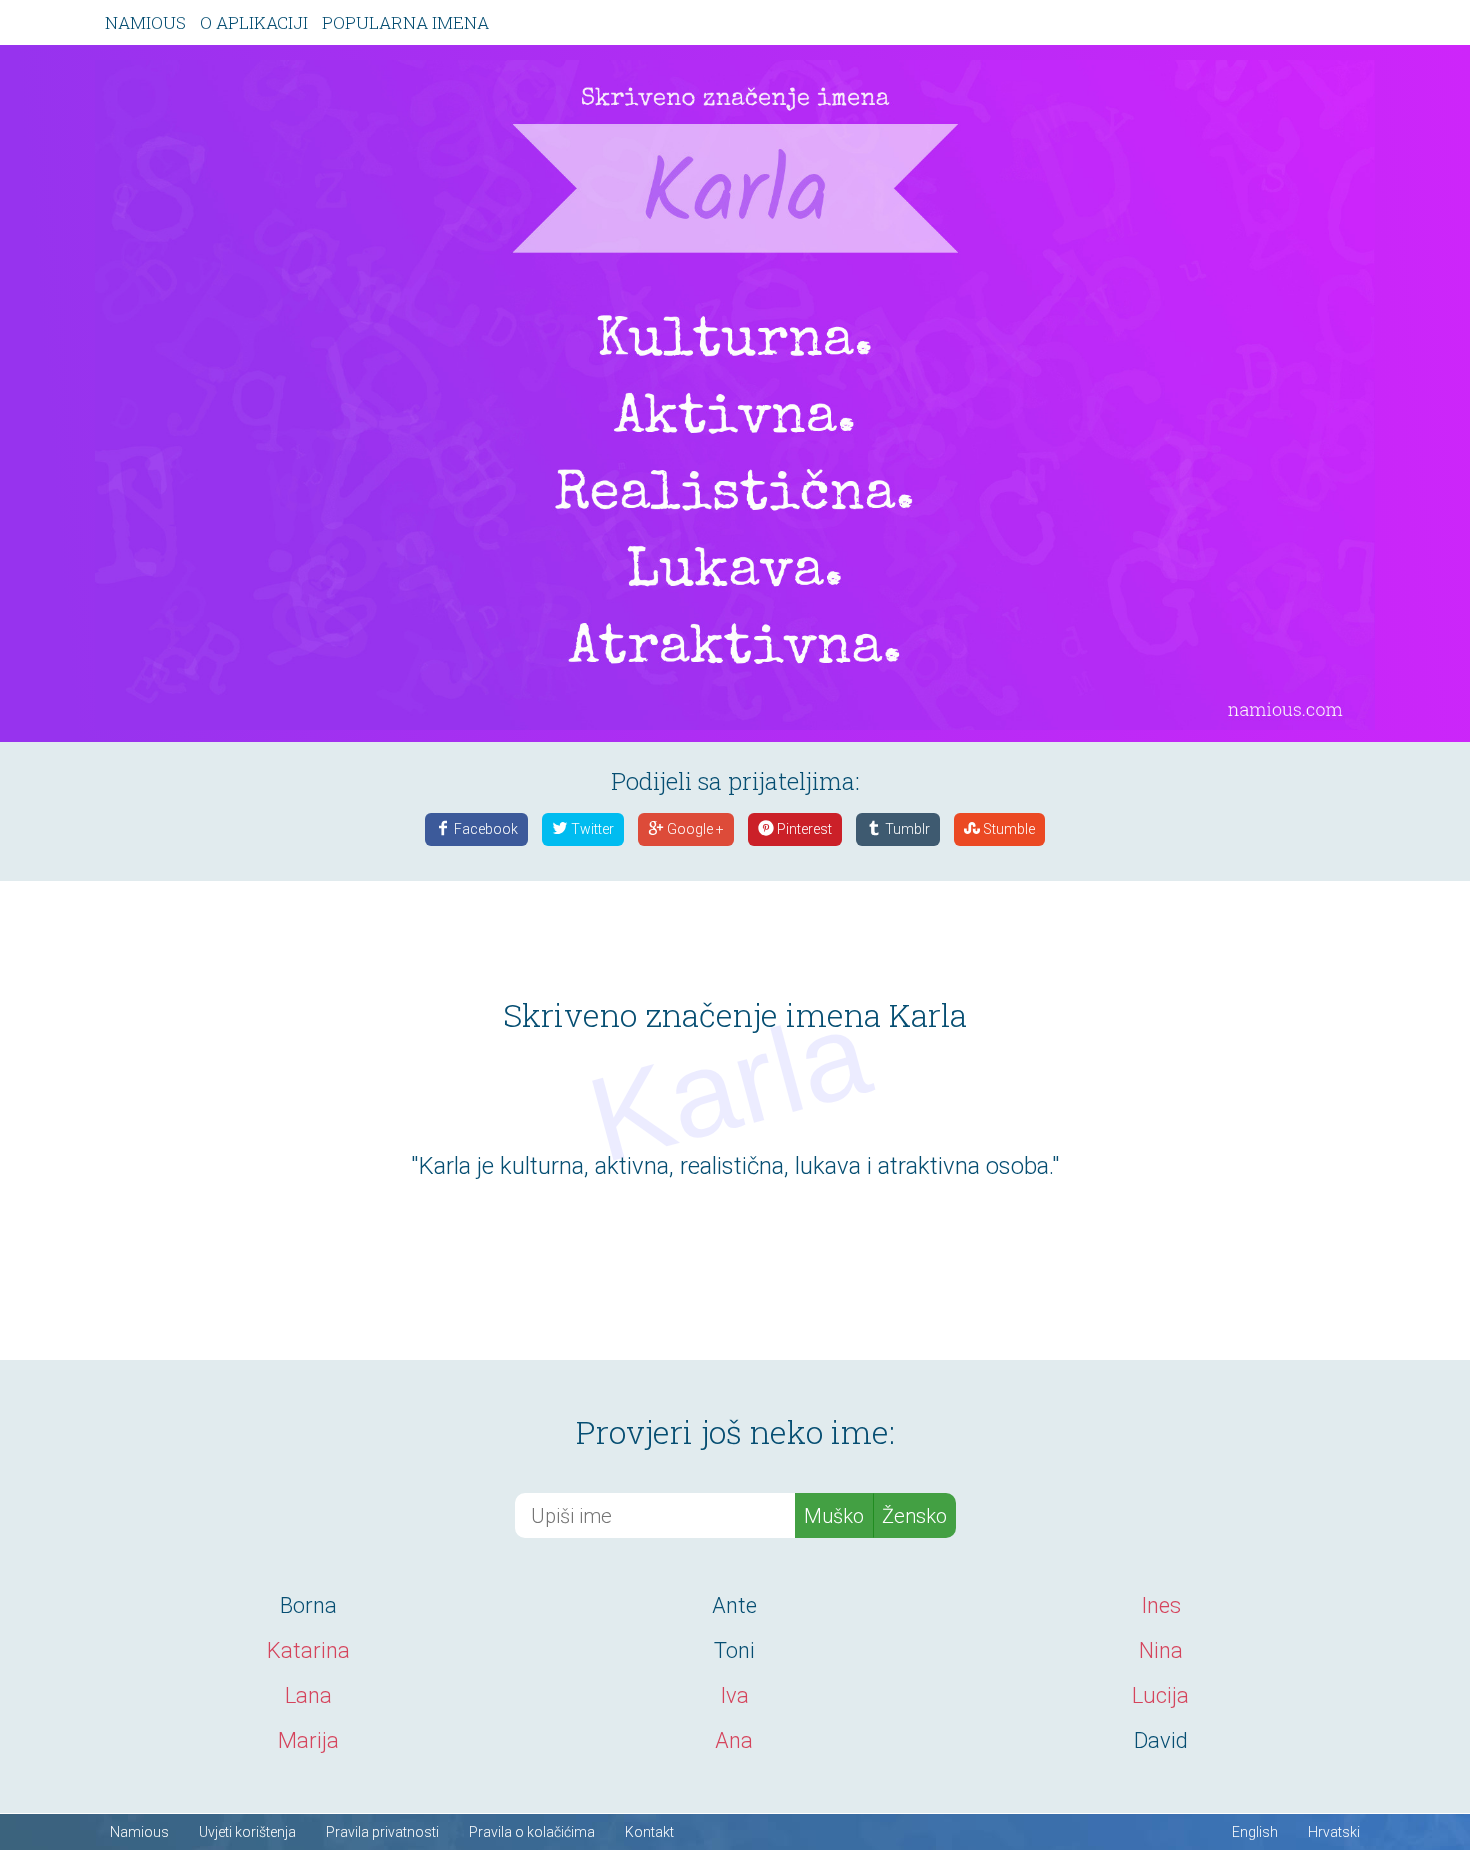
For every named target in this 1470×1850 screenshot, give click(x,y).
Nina (1161, 1650)
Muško (834, 1516)
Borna (308, 1605)
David (1161, 1740)
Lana (308, 1695)
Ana (734, 1740)
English (1255, 1832)
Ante (734, 1605)
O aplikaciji (254, 22)
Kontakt (649, 1832)
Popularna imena (405, 22)
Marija (308, 1740)
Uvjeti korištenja (247, 1832)
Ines (1161, 1605)
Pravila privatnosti (382, 1832)
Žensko (914, 1516)
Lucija (1160, 1695)
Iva (734, 1695)
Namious (145, 22)
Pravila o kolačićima (532, 1832)
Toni (734, 1650)
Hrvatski (1334, 1832)
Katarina (308, 1650)
